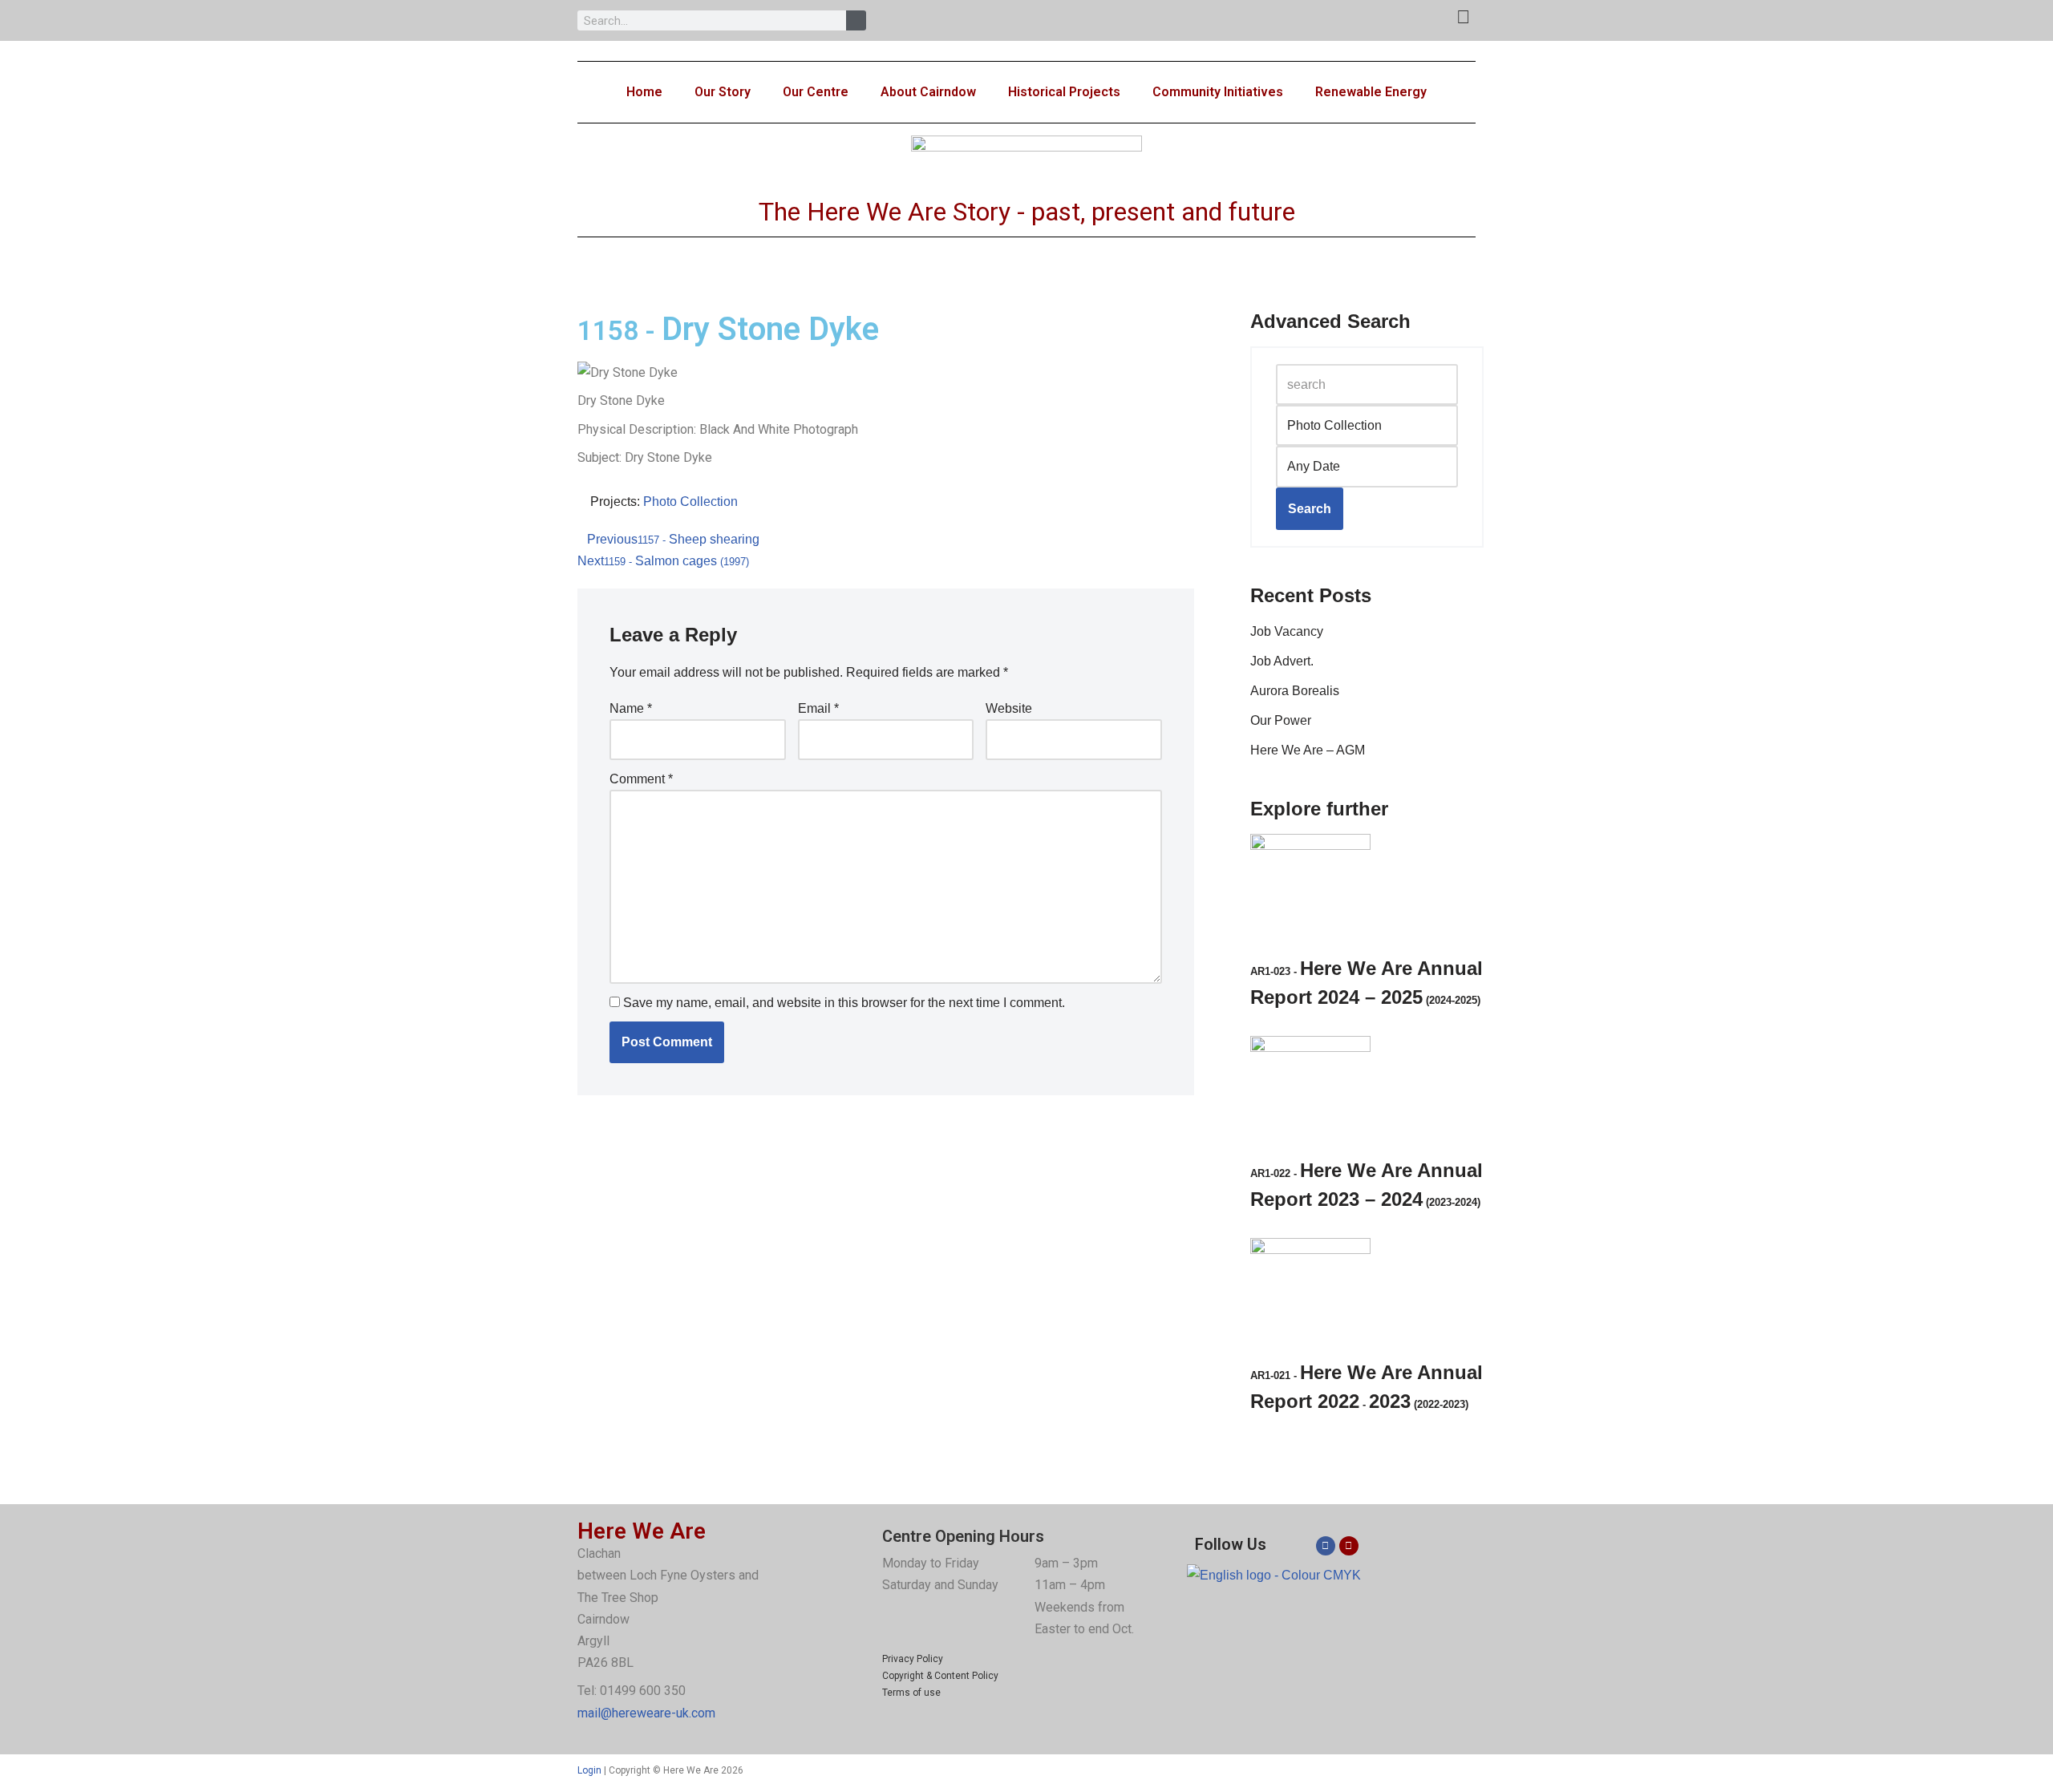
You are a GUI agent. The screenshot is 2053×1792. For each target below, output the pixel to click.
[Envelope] (1349, 1546)
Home (644, 92)
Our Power (1281, 720)
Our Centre (816, 92)
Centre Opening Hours (963, 1536)
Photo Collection (690, 502)
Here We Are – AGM (1308, 750)
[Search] (856, 20)
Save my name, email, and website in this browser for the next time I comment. (844, 1003)
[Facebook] (1326, 1546)
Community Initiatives (1218, 92)
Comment (641, 779)
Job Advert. (1282, 661)
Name (631, 708)
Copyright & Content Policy (940, 1676)
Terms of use (911, 1693)
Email (818, 708)
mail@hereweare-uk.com (646, 1713)
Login (589, 1770)
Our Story (723, 92)
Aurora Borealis (1295, 691)
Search (1310, 509)
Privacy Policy (913, 1659)
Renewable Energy (1371, 92)
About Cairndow (928, 92)
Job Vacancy (1287, 631)
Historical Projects (1064, 92)
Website (1009, 708)
